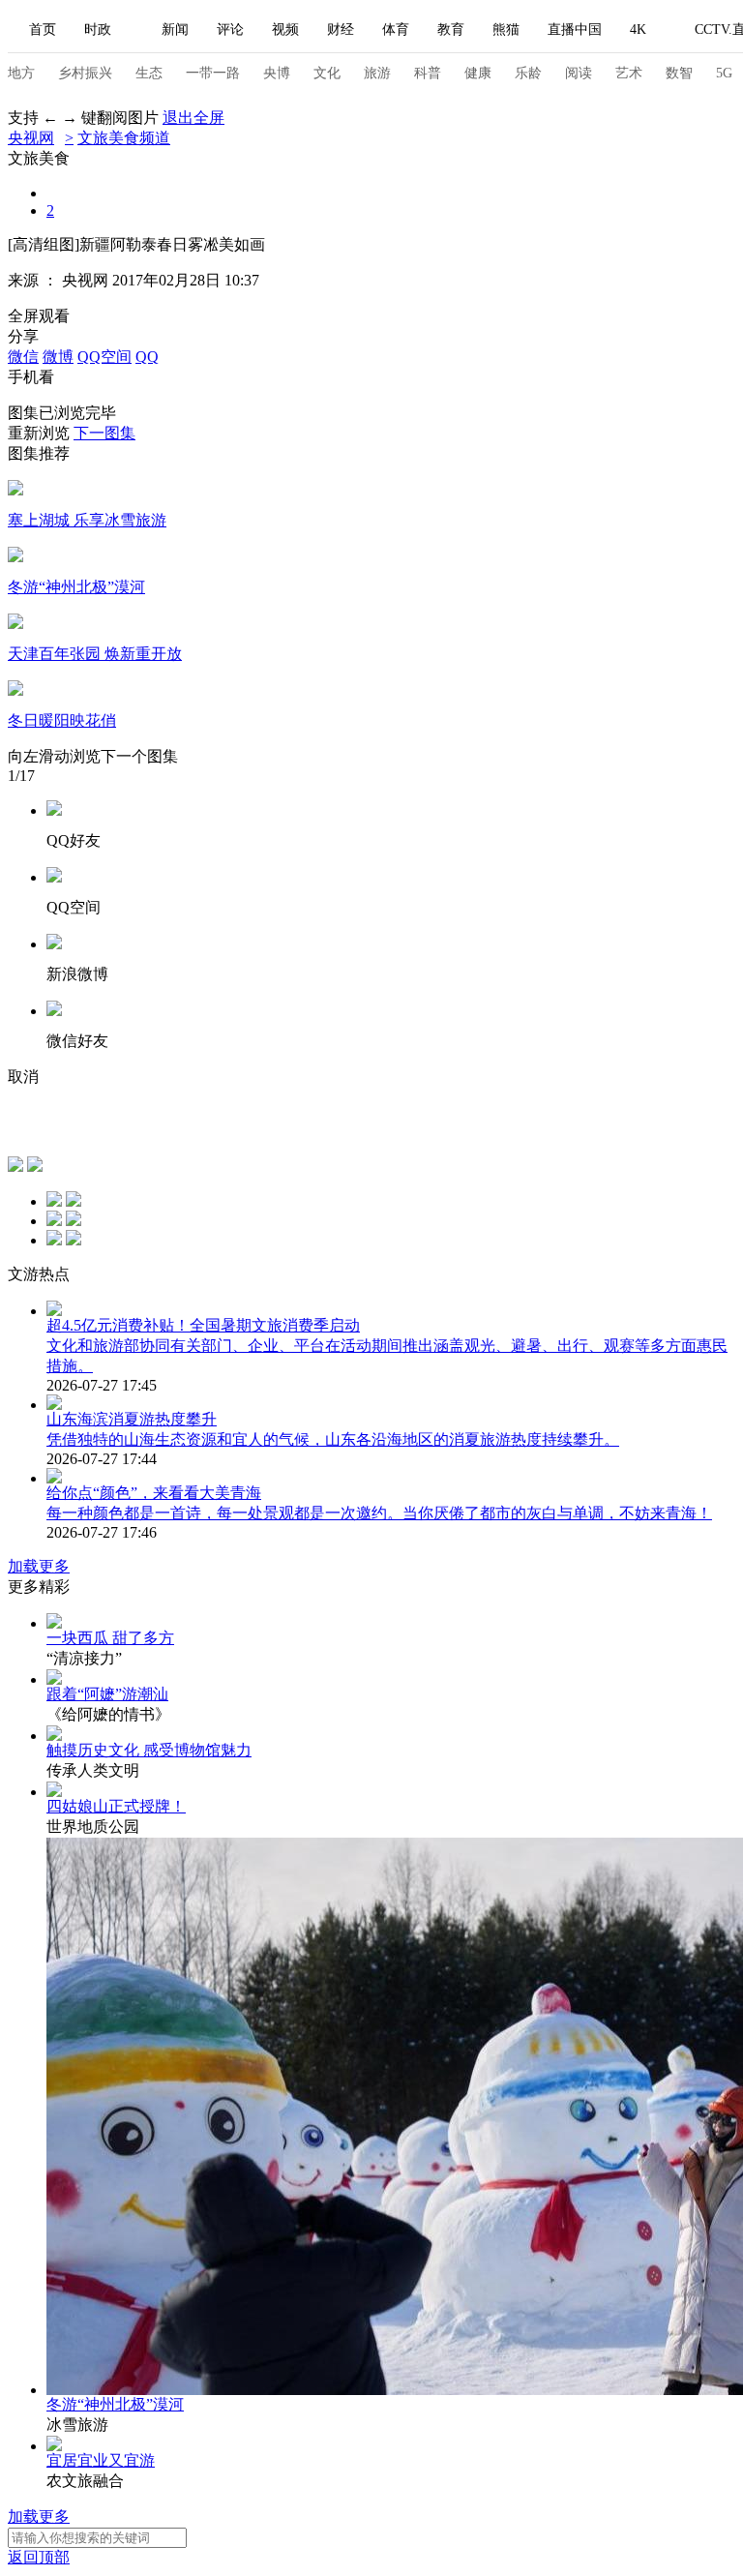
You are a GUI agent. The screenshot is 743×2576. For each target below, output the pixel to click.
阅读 (579, 73)
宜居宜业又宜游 (101, 2460)
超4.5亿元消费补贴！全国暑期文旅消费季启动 (203, 1325)
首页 (43, 30)
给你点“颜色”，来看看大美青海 (154, 1493)
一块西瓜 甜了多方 (110, 1638)
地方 (21, 73)
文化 (327, 73)
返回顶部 (39, 2557)
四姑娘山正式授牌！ (116, 1806)
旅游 (377, 73)
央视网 (31, 138)
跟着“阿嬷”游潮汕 (107, 1694)
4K (638, 30)
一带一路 (213, 73)
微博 (58, 357)
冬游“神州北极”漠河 (115, 2404)
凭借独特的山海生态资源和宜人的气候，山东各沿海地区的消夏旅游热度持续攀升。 (333, 1439)
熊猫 (506, 30)
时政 (98, 30)
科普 (428, 73)
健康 (478, 73)
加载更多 (39, 1566)
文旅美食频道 (124, 138)
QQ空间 (104, 357)
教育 (451, 30)
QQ (147, 357)
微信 (23, 357)
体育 (396, 30)
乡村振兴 (85, 73)
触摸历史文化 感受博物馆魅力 (149, 1750)
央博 (277, 73)
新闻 (175, 30)
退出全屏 (193, 118)
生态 (149, 73)
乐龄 (528, 73)
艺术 (629, 73)
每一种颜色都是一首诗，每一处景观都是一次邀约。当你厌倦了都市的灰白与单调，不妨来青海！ (379, 1513)
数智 (679, 73)
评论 (230, 30)
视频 (285, 30)
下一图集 (104, 433)
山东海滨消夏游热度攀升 (132, 1419)
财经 (341, 30)
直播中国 (575, 30)
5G (724, 73)
